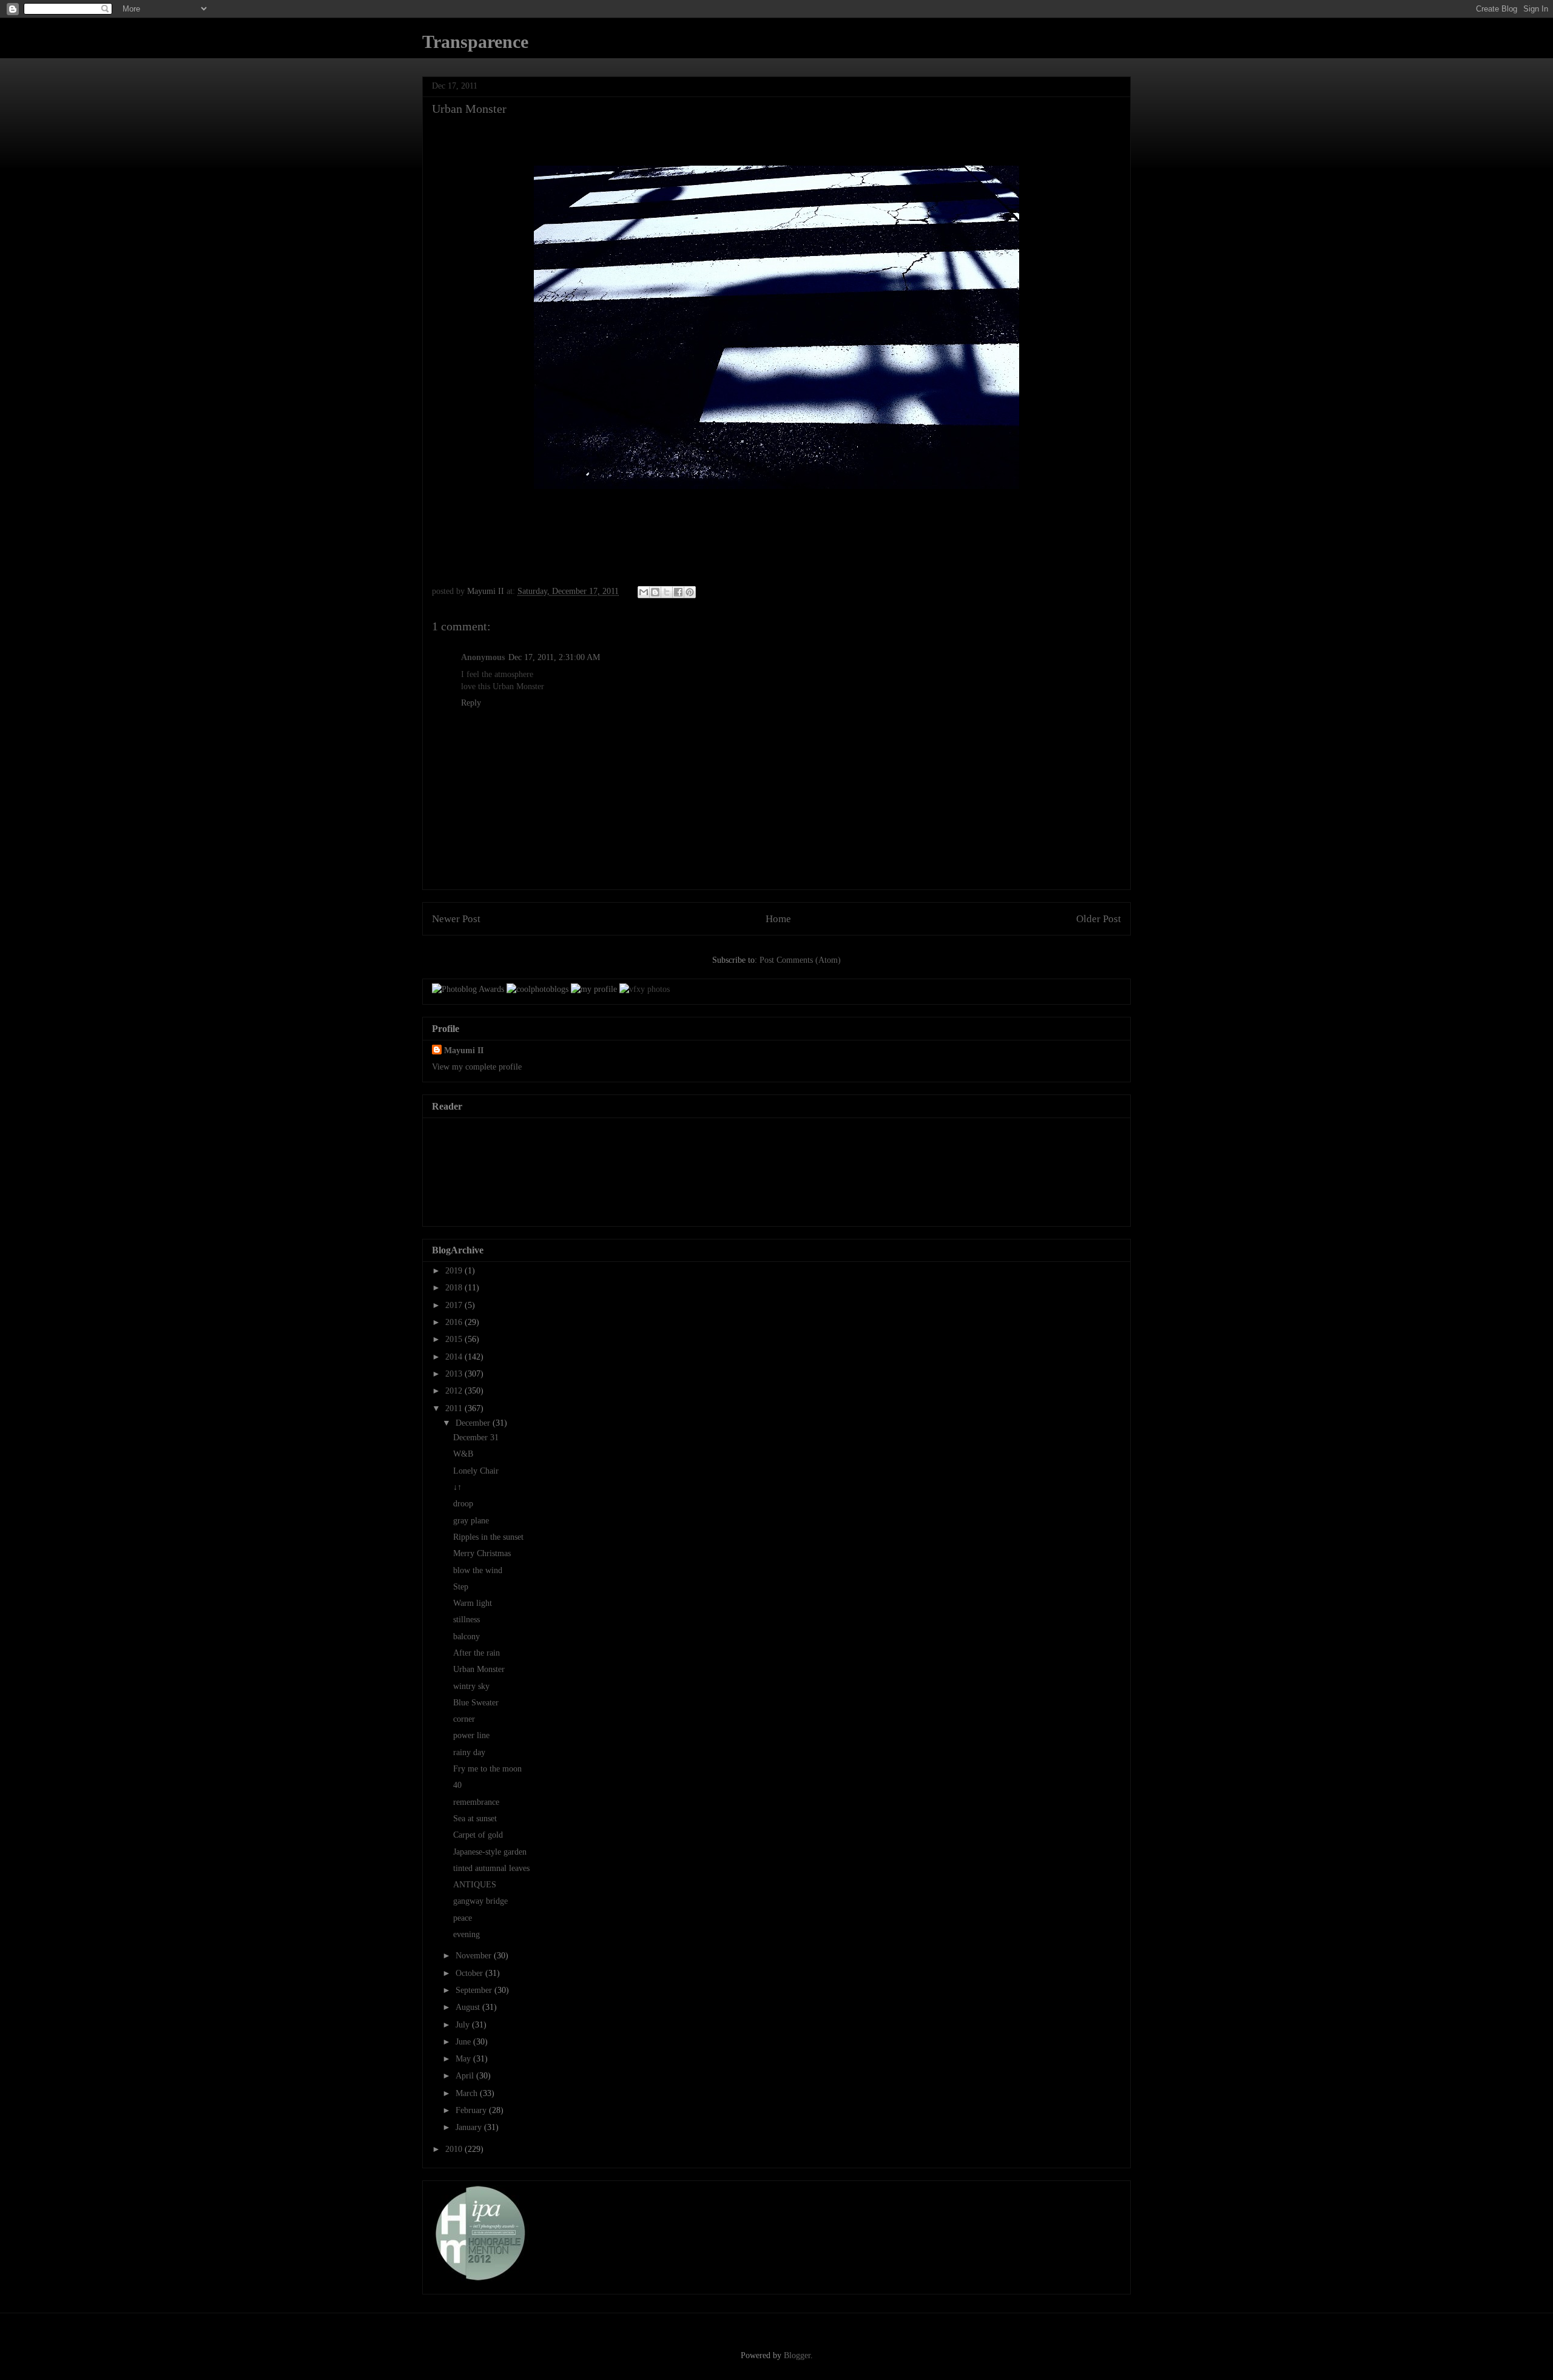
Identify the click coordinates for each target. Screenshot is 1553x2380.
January (470, 2127)
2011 (455, 1408)
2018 (455, 1288)
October (470, 1973)
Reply (471, 703)
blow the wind (478, 1570)
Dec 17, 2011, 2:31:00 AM (554, 657)
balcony (467, 1637)
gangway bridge (480, 1901)
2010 (455, 2149)
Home (778, 919)
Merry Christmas (482, 1553)
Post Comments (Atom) (800, 960)
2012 (455, 1391)
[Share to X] (667, 592)
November (475, 1956)
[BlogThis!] (655, 592)
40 (457, 1785)
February (472, 2110)
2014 (455, 1357)
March (468, 2093)
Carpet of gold (478, 1835)
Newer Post (456, 919)
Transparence (475, 42)
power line (471, 1735)
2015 (455, 1339)
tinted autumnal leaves (491, 1868)
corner (464, 1719)
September (475, 1990)
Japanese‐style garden (490, 1852)
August (469, 2007)
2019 (455, 1271)
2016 (455, 1322)
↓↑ (457, 1487)
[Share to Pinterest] (690, 592)
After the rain (477, 1653)
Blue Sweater (476, 1703)
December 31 (476, 1438)
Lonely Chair (476, 1471)
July (464, 2025)
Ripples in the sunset (488, 1537)
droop (463, 1504)
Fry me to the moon (487, 1769)
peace (463, 1918)
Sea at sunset (475, 1819)
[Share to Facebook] (678, 592)
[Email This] (644, 592)
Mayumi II (464, 1050)
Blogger (797, 2355)
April (466, 2076)
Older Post (1099, 919)
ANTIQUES (475, 1885)
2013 (455, 1374)
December (474, 1423)
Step (461, 1587)
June (464, 2042)
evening (467, 1934)
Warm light (473, 1603)
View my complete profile (477, 1067)
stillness (467, 1620)
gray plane (471, 1521)
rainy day (469, 1752)
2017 (455, 1305)
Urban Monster (479, 1669)
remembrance (476, 1802)
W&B (463, 1454)
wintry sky (471, 1686)
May (464, 2059)
